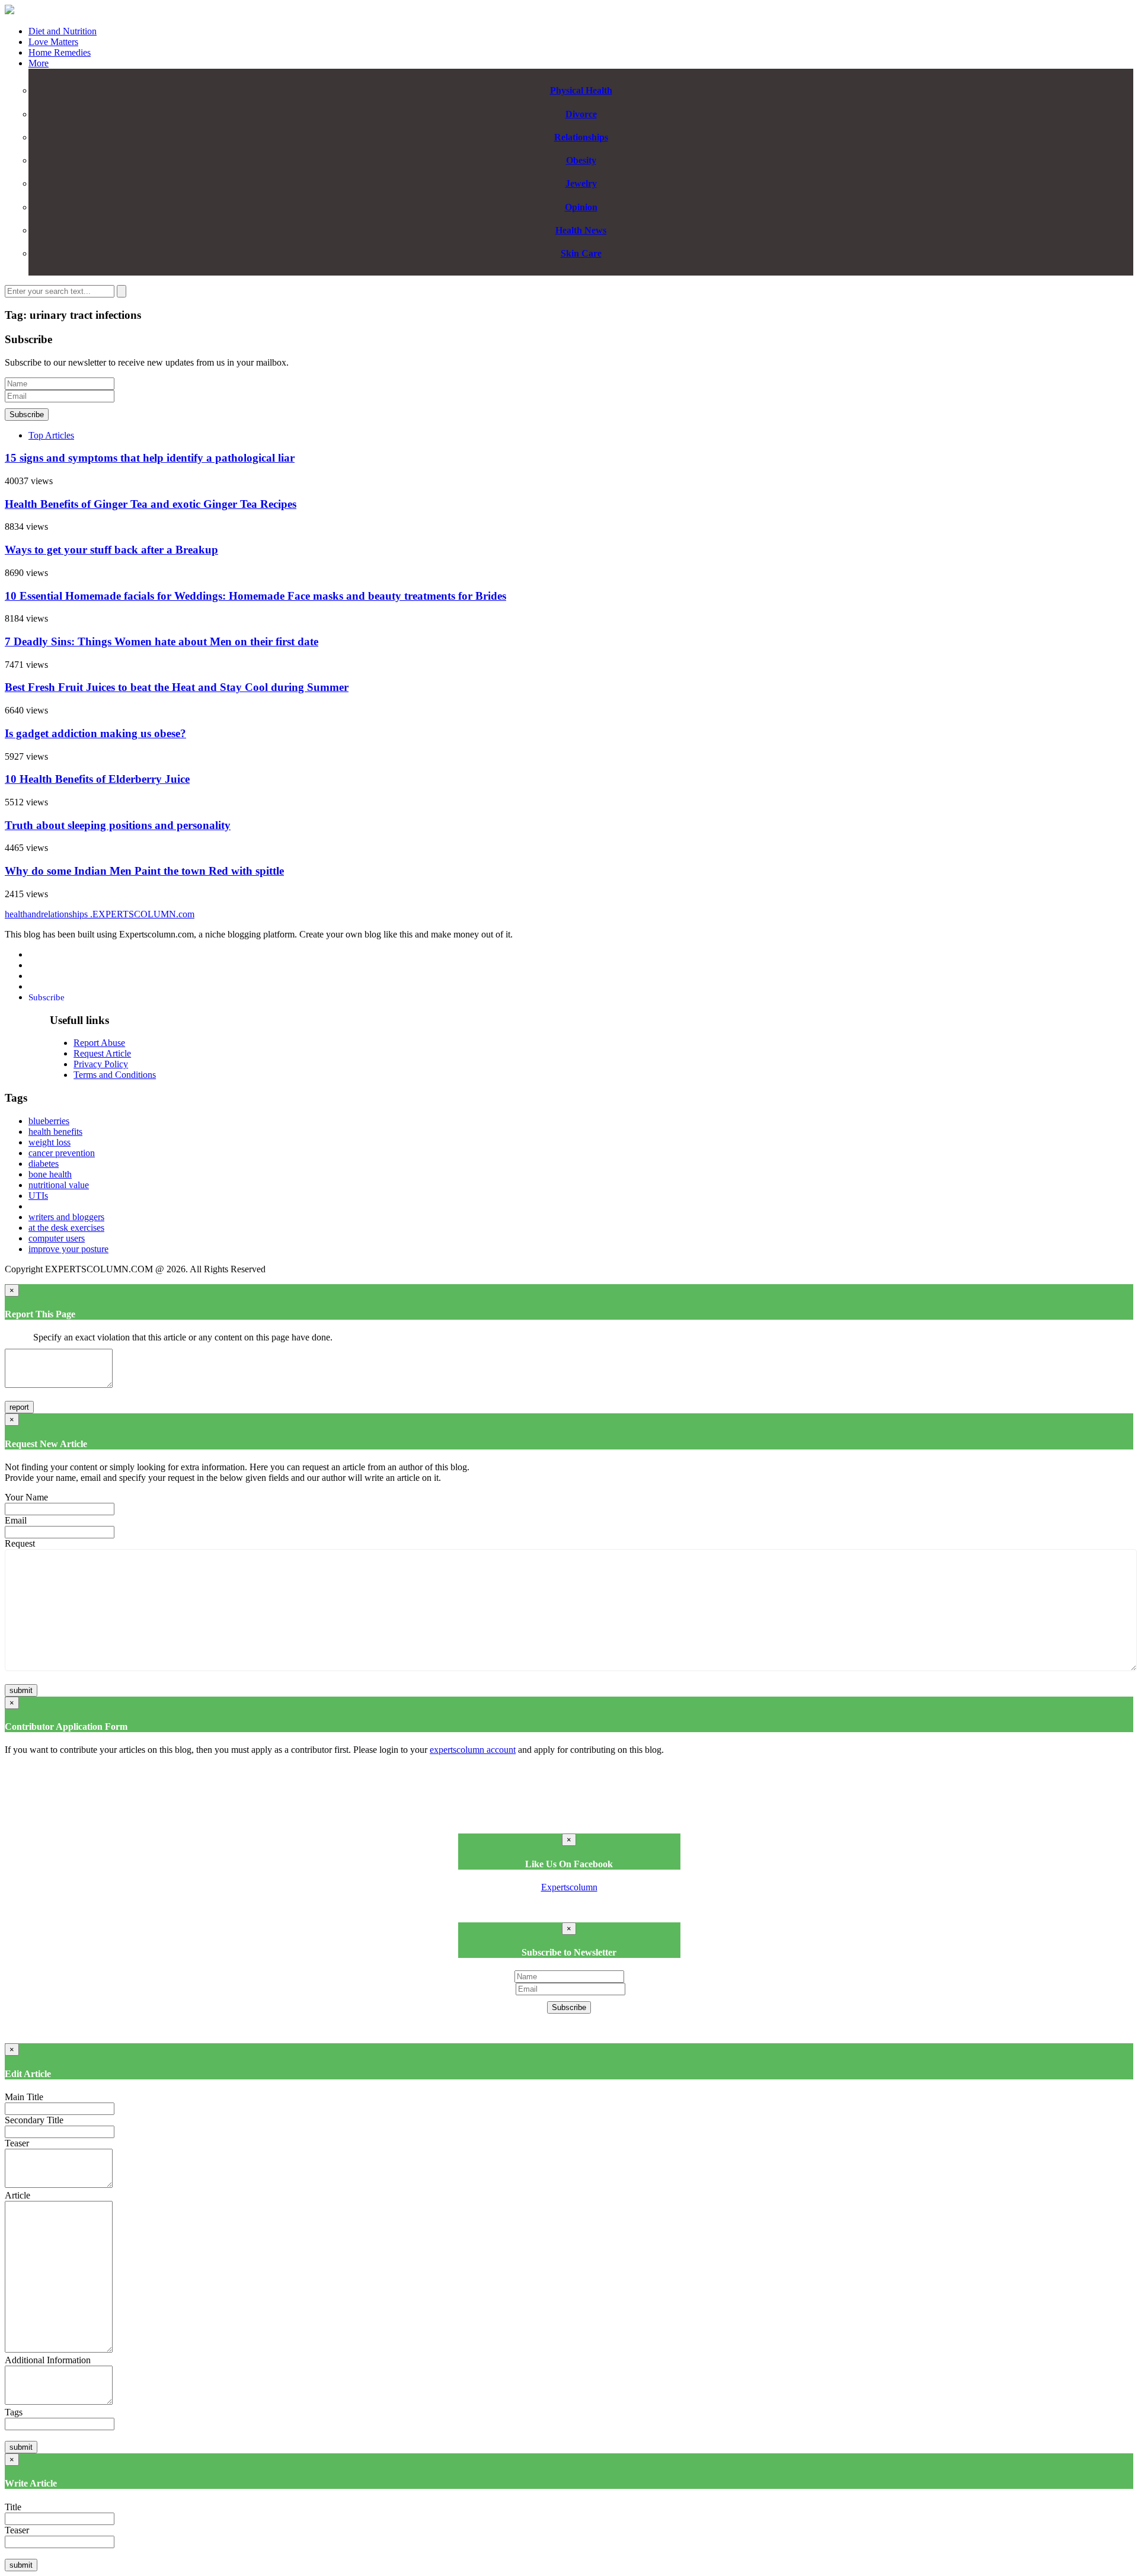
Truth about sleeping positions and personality (118, 825)
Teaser (17, 2143)
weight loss (49, 1142)
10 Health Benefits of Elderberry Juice (97, 779)
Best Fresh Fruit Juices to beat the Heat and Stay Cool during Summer (177, 687)
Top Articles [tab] (51, 435)
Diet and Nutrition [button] (63, 31)
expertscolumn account (473, 1750)
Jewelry (581, 183)
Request (20, 1543)
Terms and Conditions (115, 1075)
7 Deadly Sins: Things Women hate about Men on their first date (162, 641)
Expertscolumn (569, 1887)
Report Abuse (99, 1043)
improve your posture (68, 1249)
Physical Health (581, 90)
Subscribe (27, 415)
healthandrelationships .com (100, 914)
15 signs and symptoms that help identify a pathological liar (150, 458)
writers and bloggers (66, 1217)
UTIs (38, 1196)
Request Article (102, 1053)
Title (13, 2507)
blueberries (49, 1121)
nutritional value (59, 1185)
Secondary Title (34, 2120)
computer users (57, 1238)
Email (16, 1520)
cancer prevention (62, 1153)
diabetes (44, 1164)
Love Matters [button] (53, 42)
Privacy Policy (101, 1064)
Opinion (581, 207)
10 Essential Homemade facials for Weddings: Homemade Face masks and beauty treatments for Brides (255, 596)
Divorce (581, 114)
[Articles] (9, 11)
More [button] (39, 63)
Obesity (581, 160)
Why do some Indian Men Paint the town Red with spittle (144, 871)
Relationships (581, 137)
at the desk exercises (66, 1228)
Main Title (24, 2097)
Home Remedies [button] (60, 52)
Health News (581, 230)
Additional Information (48, 2360)
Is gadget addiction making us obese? (95, 733)
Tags (14, 2412)
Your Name (26, 1497)
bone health (50, 1174)
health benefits (55, 1132)
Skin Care (581, 253)
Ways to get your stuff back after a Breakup (111, 550)
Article (17, 2195)
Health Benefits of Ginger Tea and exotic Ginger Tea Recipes (151, 504)
